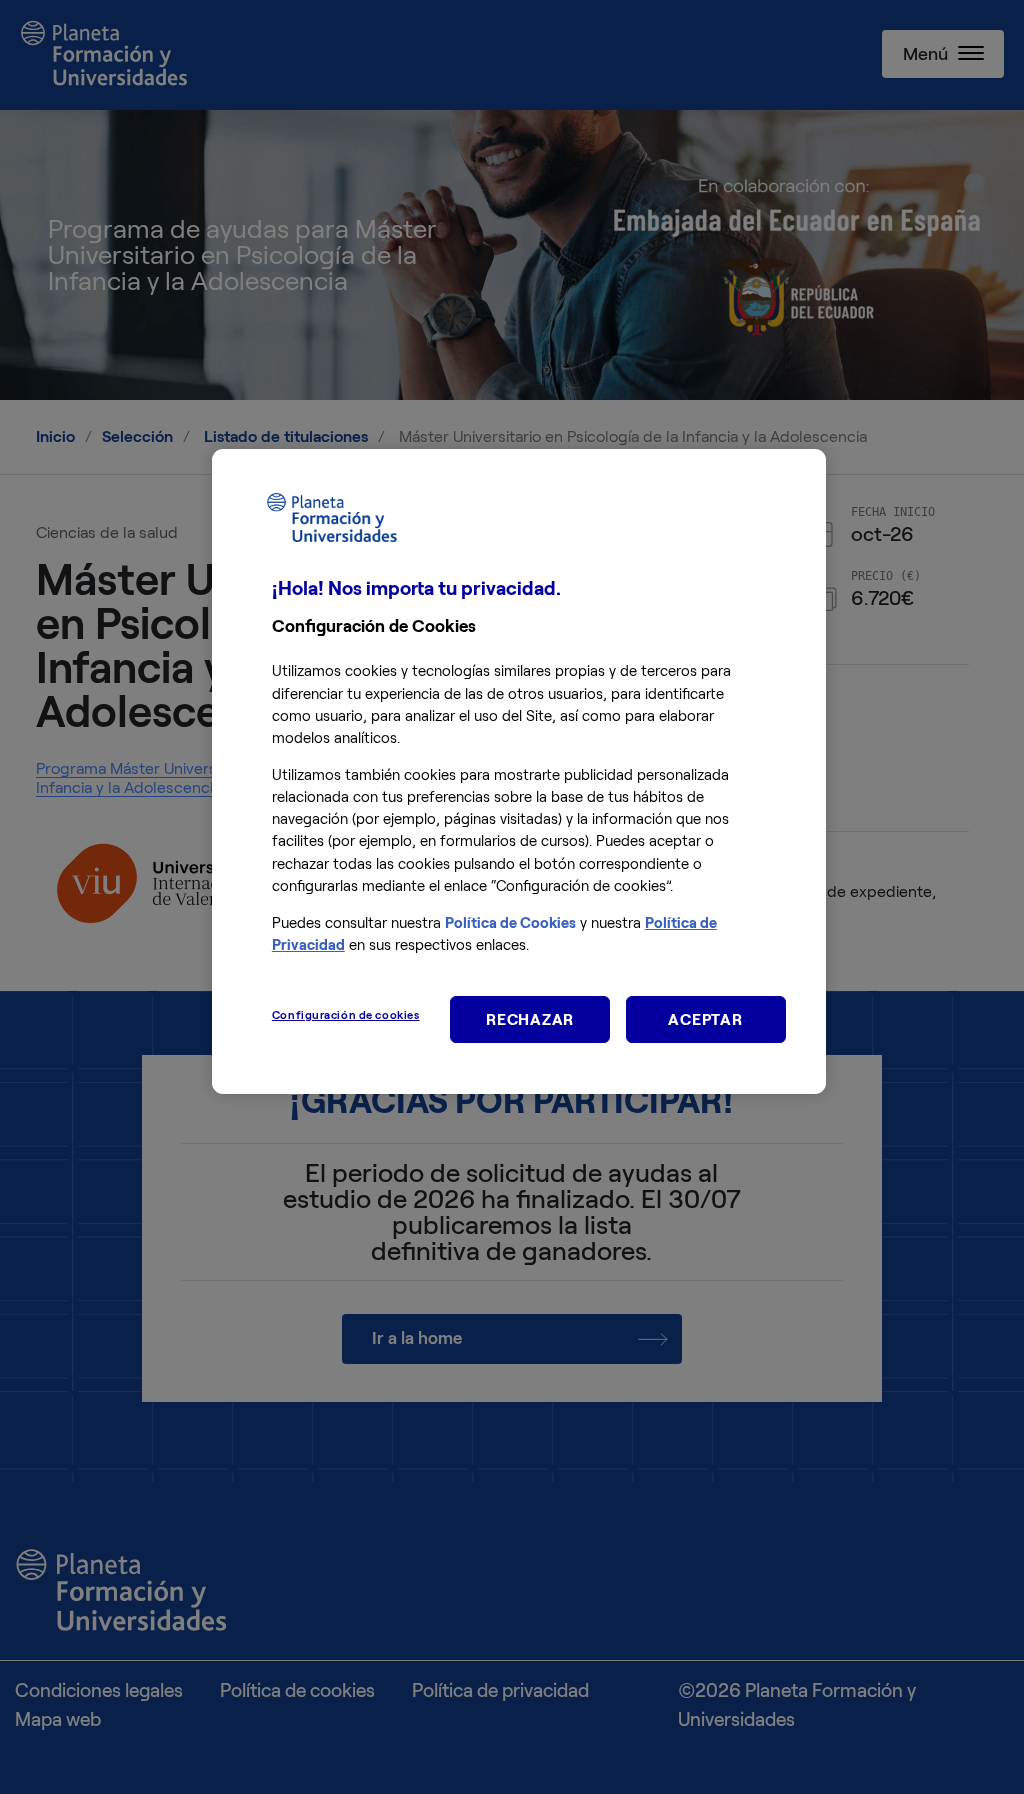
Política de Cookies (510, 923)
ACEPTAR (705, 1019)
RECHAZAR (530, 1019)
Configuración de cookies (346, 1015)
